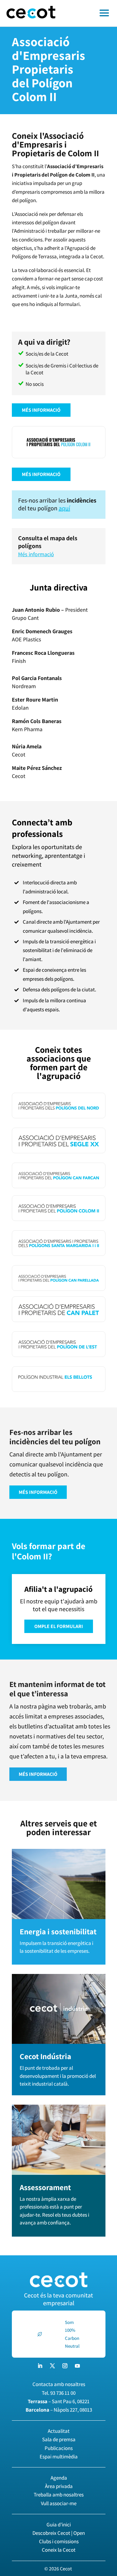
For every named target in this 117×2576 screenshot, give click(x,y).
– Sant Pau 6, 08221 (59, 2401)
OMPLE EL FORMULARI (59, 1626)
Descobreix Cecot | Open (59, 2533)
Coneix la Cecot (59, 2550)
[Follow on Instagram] (65, 2366)
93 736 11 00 (63, 2393)
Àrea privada (59, 2486)
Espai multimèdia (59, 2457)
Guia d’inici (59, 2525)
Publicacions (59, 2448)
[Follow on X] (52, 2366)
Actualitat (59, 2431)
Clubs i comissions (59, 2541)
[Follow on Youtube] (77, 2366)
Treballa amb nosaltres (59, 2495)
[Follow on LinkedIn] (40, 2366)
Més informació (36, 554)
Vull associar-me (59, 2503)
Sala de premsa (59, 2439)
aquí (64, 508)
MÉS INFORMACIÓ (41, 410)
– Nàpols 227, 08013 (59, 2410)
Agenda (59, 2478)
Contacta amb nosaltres (59, 2384)
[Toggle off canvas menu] (89, 13)
